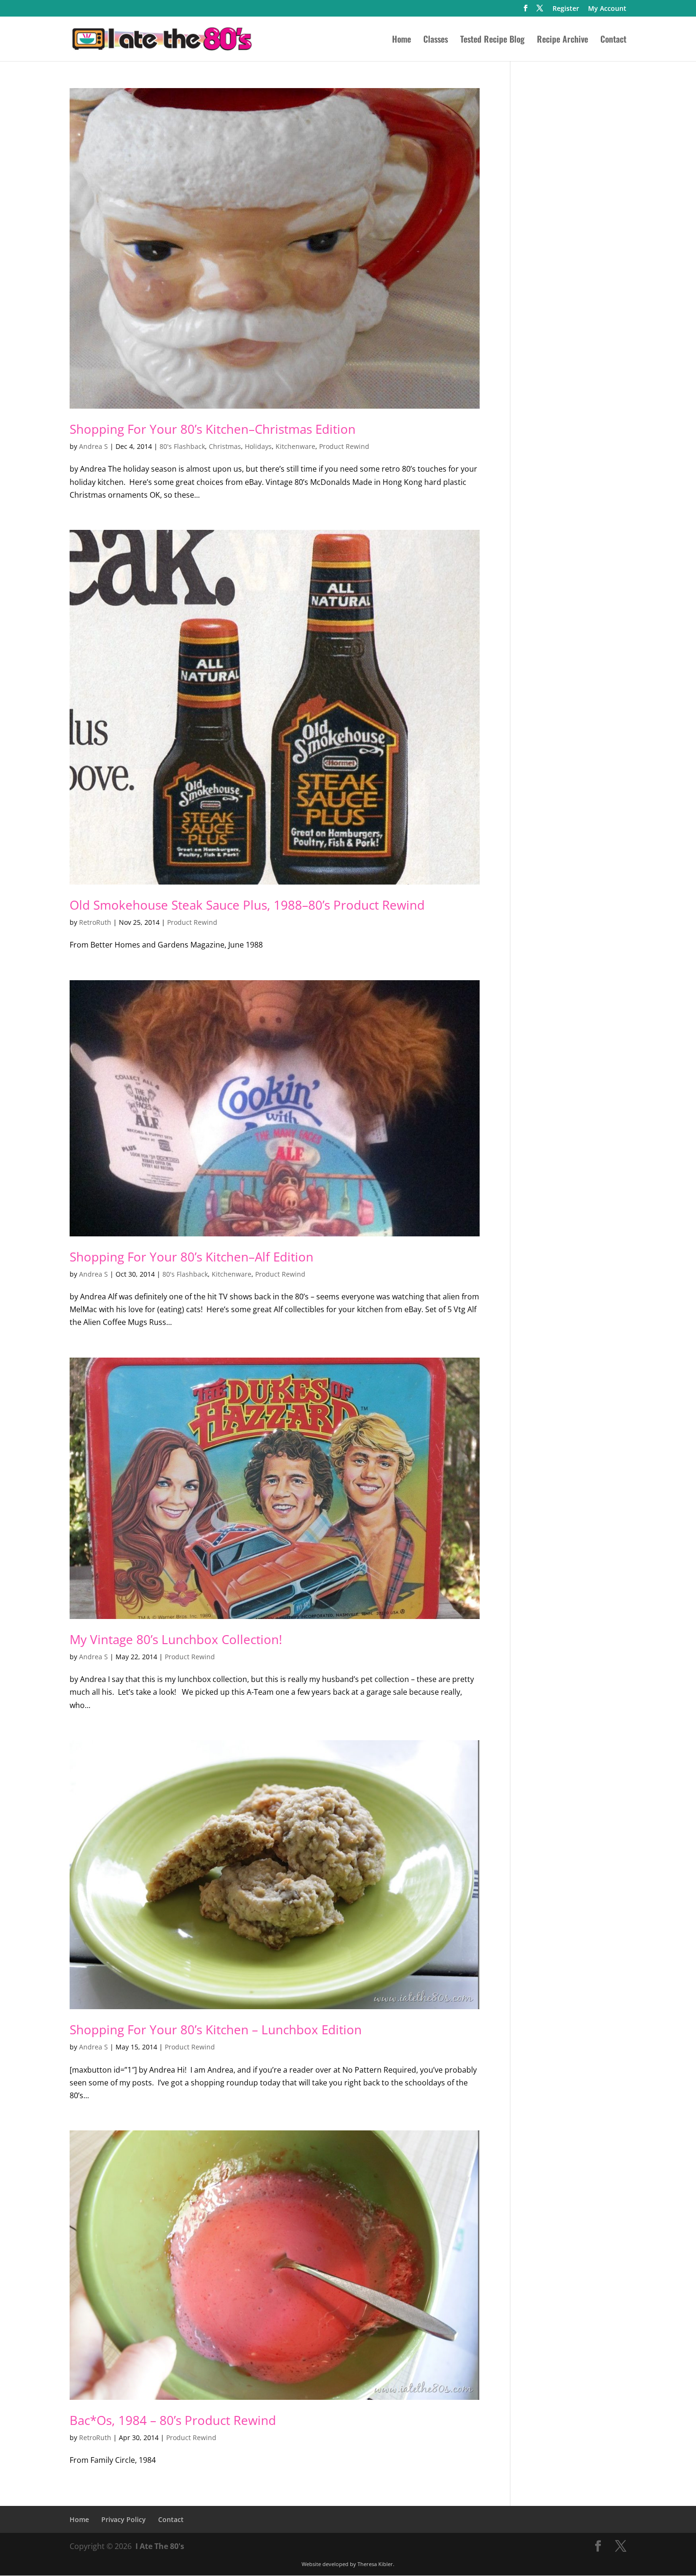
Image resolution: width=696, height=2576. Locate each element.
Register (566, 9)
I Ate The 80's (160, 2546)
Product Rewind (344, 446)
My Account (607, 9)
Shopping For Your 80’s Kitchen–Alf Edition (192, 1257)
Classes (436, 40)
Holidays (258, 446)
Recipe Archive (562, 40)
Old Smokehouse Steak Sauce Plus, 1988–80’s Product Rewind (247, 905)
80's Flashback (182, 446)
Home (402, 40)
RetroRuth (95, 922)
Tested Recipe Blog (492, 40)
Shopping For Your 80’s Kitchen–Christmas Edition (213, 429)
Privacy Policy (124, 2519)
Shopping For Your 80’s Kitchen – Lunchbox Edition (216, 2030)
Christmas (225, 446)
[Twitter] (540, 11)
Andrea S (94, 446)
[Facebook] (526, 11)
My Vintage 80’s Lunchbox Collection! (176, 1639)
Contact (613, 40)
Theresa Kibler (375, 2564)
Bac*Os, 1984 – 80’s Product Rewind (173, 2420)
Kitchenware (295, 446)
